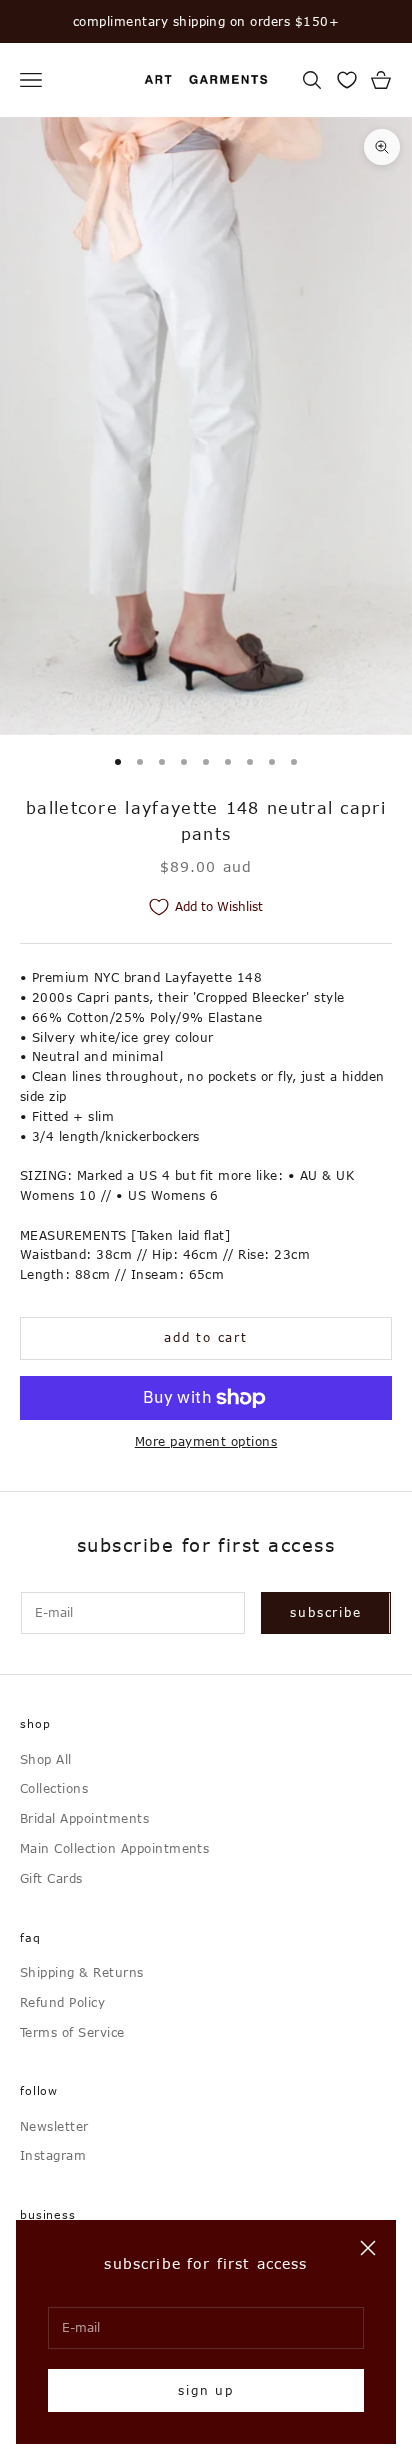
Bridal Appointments (84, 1818)
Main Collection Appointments (114, 1848)
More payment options (206, 1441)
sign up (206, 2390)
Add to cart (206, 1337)
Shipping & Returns (82, 1972)
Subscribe (325, 1612)
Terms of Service (72, 2032)
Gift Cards (51, 1878)
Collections (54, 1788)
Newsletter (54, 2126)
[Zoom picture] (382, 147)
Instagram (53, 2155)
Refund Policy (62, 2002)
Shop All (46, 1759)
